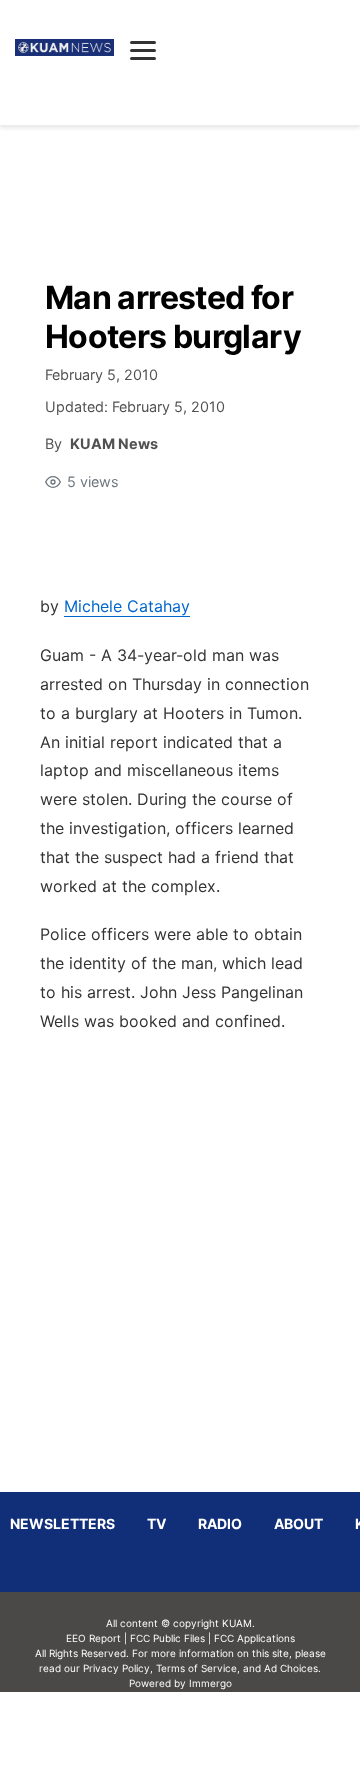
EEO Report (93, 1638)
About (298, 1523)
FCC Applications (254, 1638)
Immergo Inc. (210, 1729)
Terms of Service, (198, 1668)
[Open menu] (143, 50)
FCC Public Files (167, 1638)
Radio (220, 1523)
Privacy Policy (116, 1668)
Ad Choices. (292, 1668)
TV (156, 1523)
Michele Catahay (127, 606)
